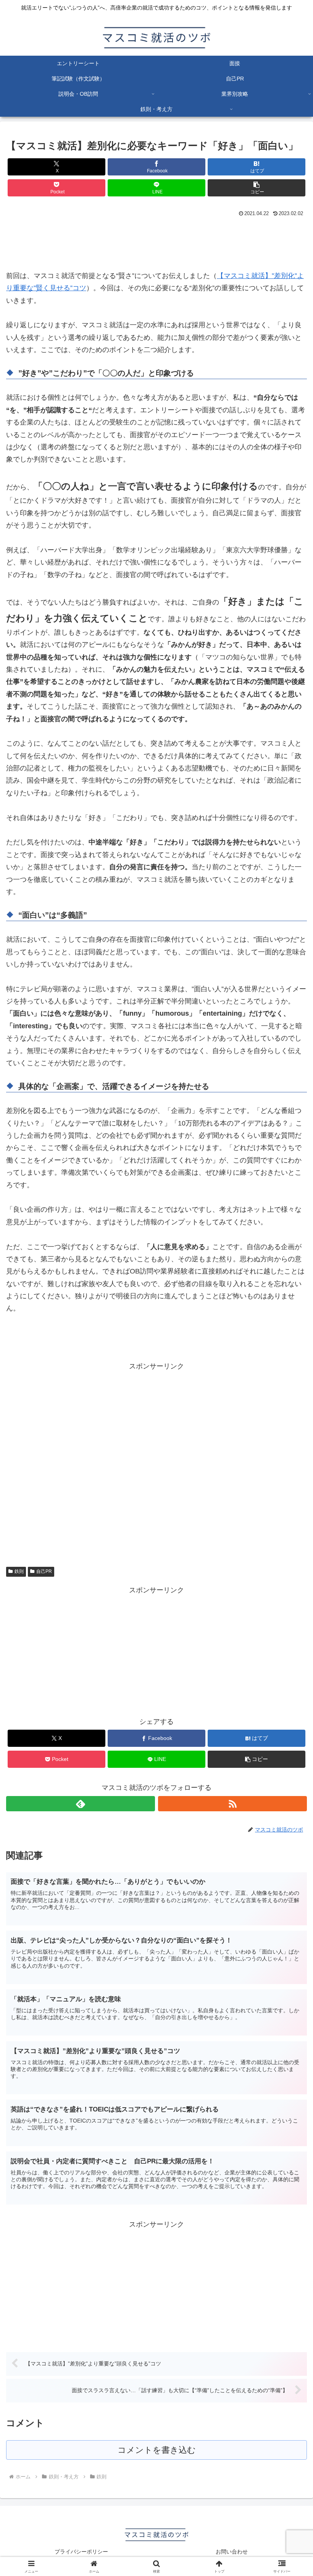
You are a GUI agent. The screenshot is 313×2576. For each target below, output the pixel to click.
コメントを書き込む (157, 2450)
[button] (257, 188)
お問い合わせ (232, 2552)
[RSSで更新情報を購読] (232, 1804)
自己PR (44, 1571)
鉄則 (19, 1571)
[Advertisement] (156, 240)
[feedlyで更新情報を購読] (81, 1804)
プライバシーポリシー (81, 2552)
